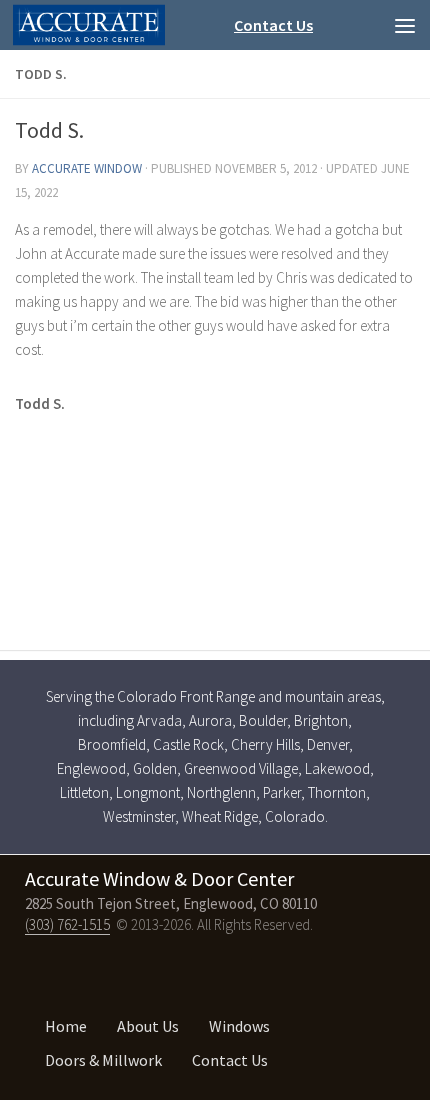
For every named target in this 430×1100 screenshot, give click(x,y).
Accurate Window (87, 168)
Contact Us (273, 25)
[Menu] (405, 25)
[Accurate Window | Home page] (89, 25)
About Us (148, 1026)
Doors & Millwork (103, 1060)
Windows (239, 1026)
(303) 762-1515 (67, 924)
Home (66, 1026)
